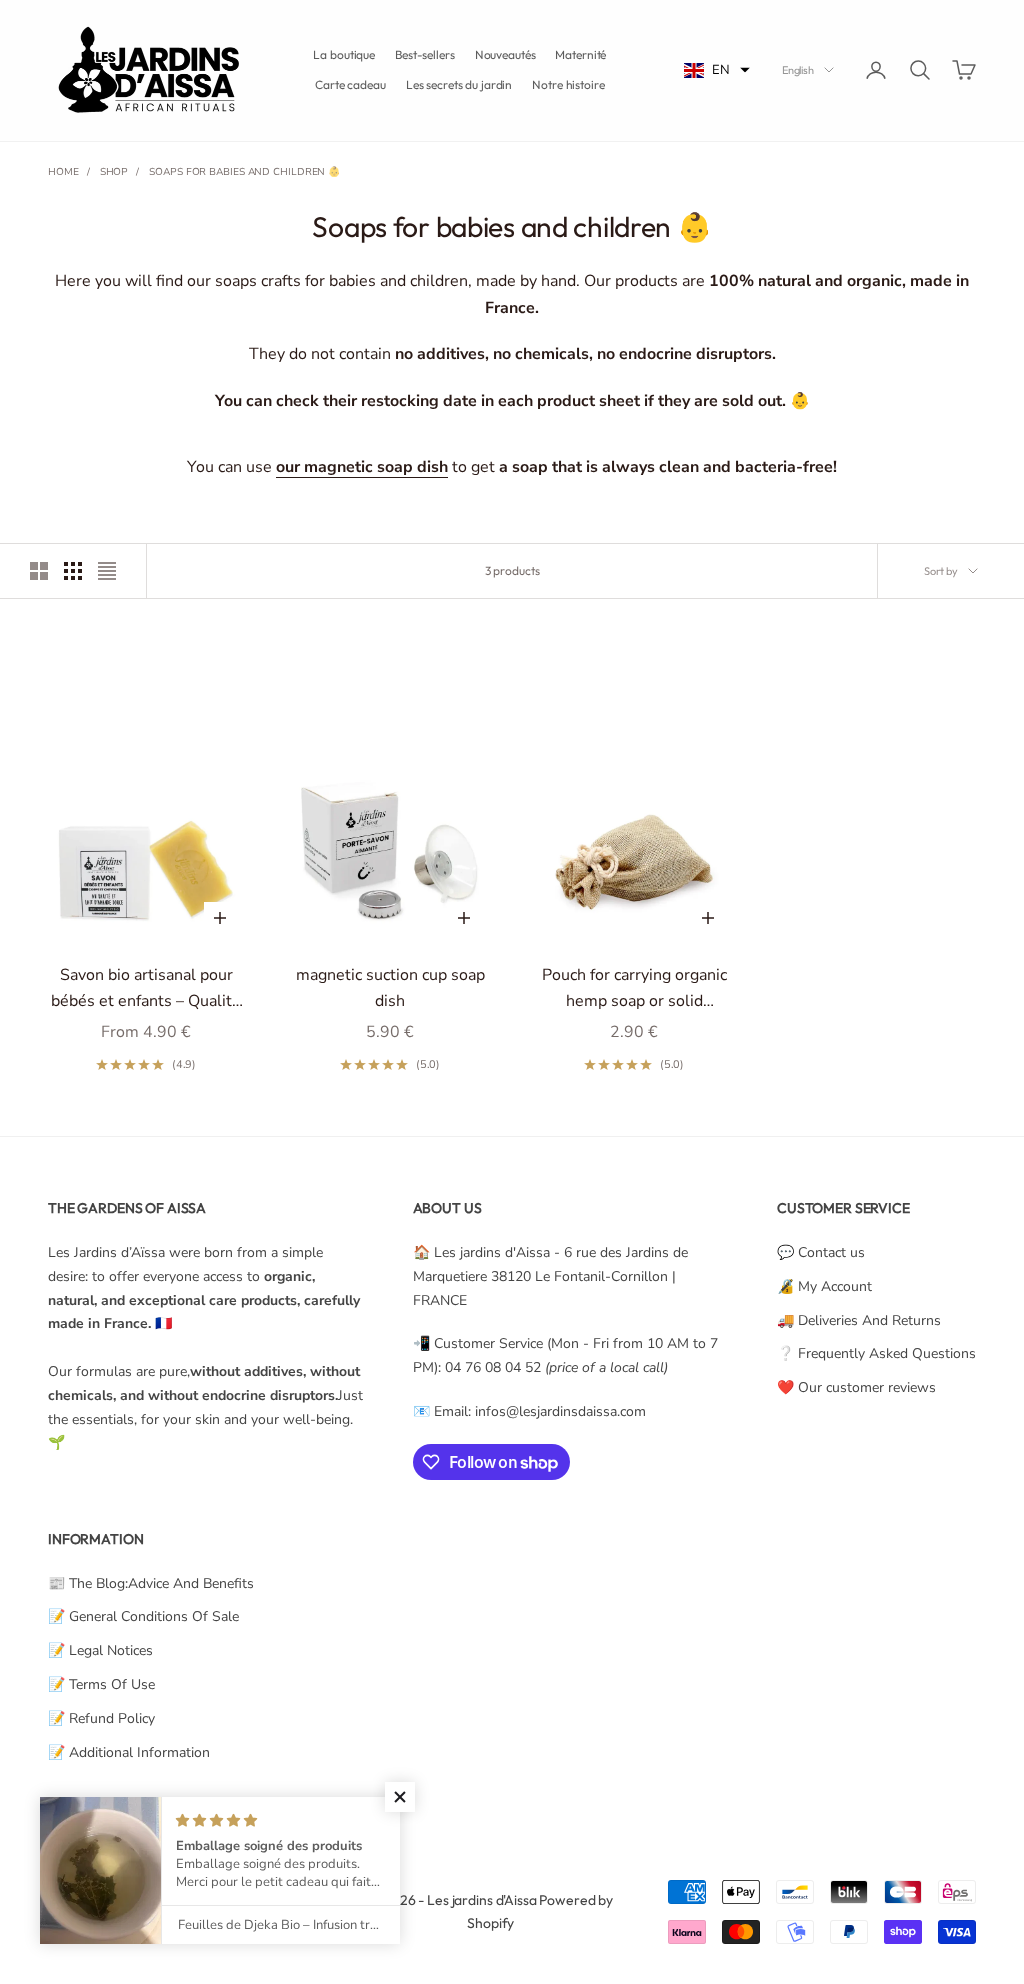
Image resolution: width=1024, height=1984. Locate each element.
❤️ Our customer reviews (856, 1387)
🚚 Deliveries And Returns (859, 1320)
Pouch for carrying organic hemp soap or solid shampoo (634, 989)
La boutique (344, 54)
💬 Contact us (821, 1252)
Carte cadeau (350, 84)
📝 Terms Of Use (101, 1684)
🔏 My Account (824, 1286)
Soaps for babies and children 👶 (244, 172)
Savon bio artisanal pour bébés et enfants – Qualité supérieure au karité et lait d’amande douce (146, 989)
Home (63, 172)
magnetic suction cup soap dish (390, 988)
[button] (717, 70)
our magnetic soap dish (362, 467)
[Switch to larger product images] (39, 571)
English (798, 70)
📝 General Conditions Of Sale (143, 1616)
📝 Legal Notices (100, 1650)
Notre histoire (568, 84)
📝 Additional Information (129, 1752)
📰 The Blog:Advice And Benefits (151, 1583)
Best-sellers (425, 54)
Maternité (580, 54)
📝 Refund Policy (101, 1718)
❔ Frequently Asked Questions (876, 1353)
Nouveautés (505, 54)
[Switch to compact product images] (107, 571)
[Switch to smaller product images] (73, 571)
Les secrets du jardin (459, 84)
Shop (114, 172)
